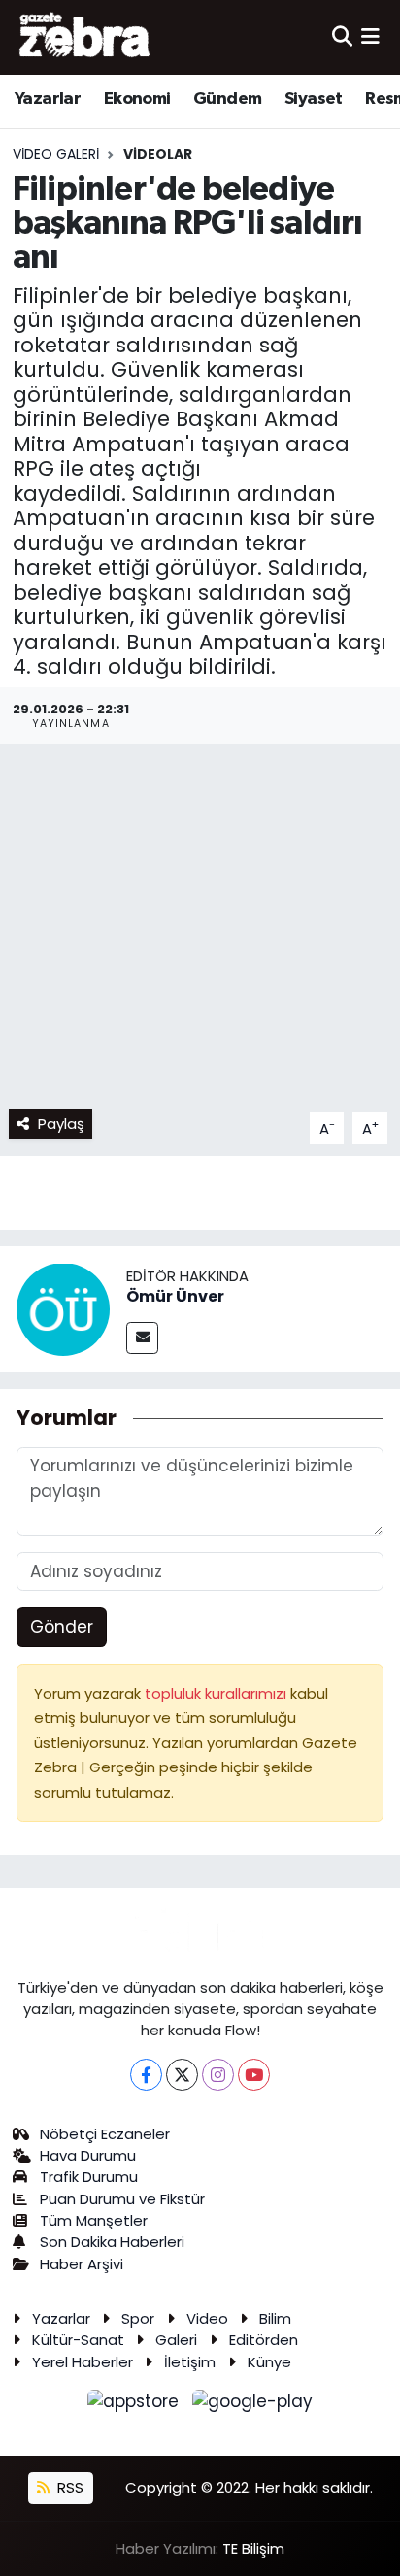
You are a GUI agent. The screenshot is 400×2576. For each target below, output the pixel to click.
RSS (68, 2487)
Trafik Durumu (89, 2177)
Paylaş (61, 1123)
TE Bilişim (253, 2548)
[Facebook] (146, 2075)
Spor (138, 2318)
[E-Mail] (142, 1338)
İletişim (190, 2362)
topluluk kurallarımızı (217, 1693)
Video (207, 2318)
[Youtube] (254, 2075)
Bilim (275, 2318)
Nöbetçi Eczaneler (105, 2134)
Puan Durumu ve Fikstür (122, 2199)
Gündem (227, 99)
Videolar (158, 154)
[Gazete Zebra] (85, 37)
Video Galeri (56, 154)
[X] (182, 2075)
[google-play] (253, 2405)
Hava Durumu (88, 2155)
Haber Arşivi (82, 2264)
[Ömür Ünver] (63, 1308)
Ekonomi (137, 99)
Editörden (264, 2340)
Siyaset (314, 99)
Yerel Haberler (83, 2362)
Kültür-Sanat (78, 2340)
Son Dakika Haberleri (112, 2242)
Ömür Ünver (175, 1296)
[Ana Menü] (370, 37)
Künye (269, 2362)
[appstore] (136, 2405)
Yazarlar (48, 99)
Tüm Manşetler (94, 2220)
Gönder (62, 1627)
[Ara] (342, 37)
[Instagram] (218, 2075)
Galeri (176, 2340)
